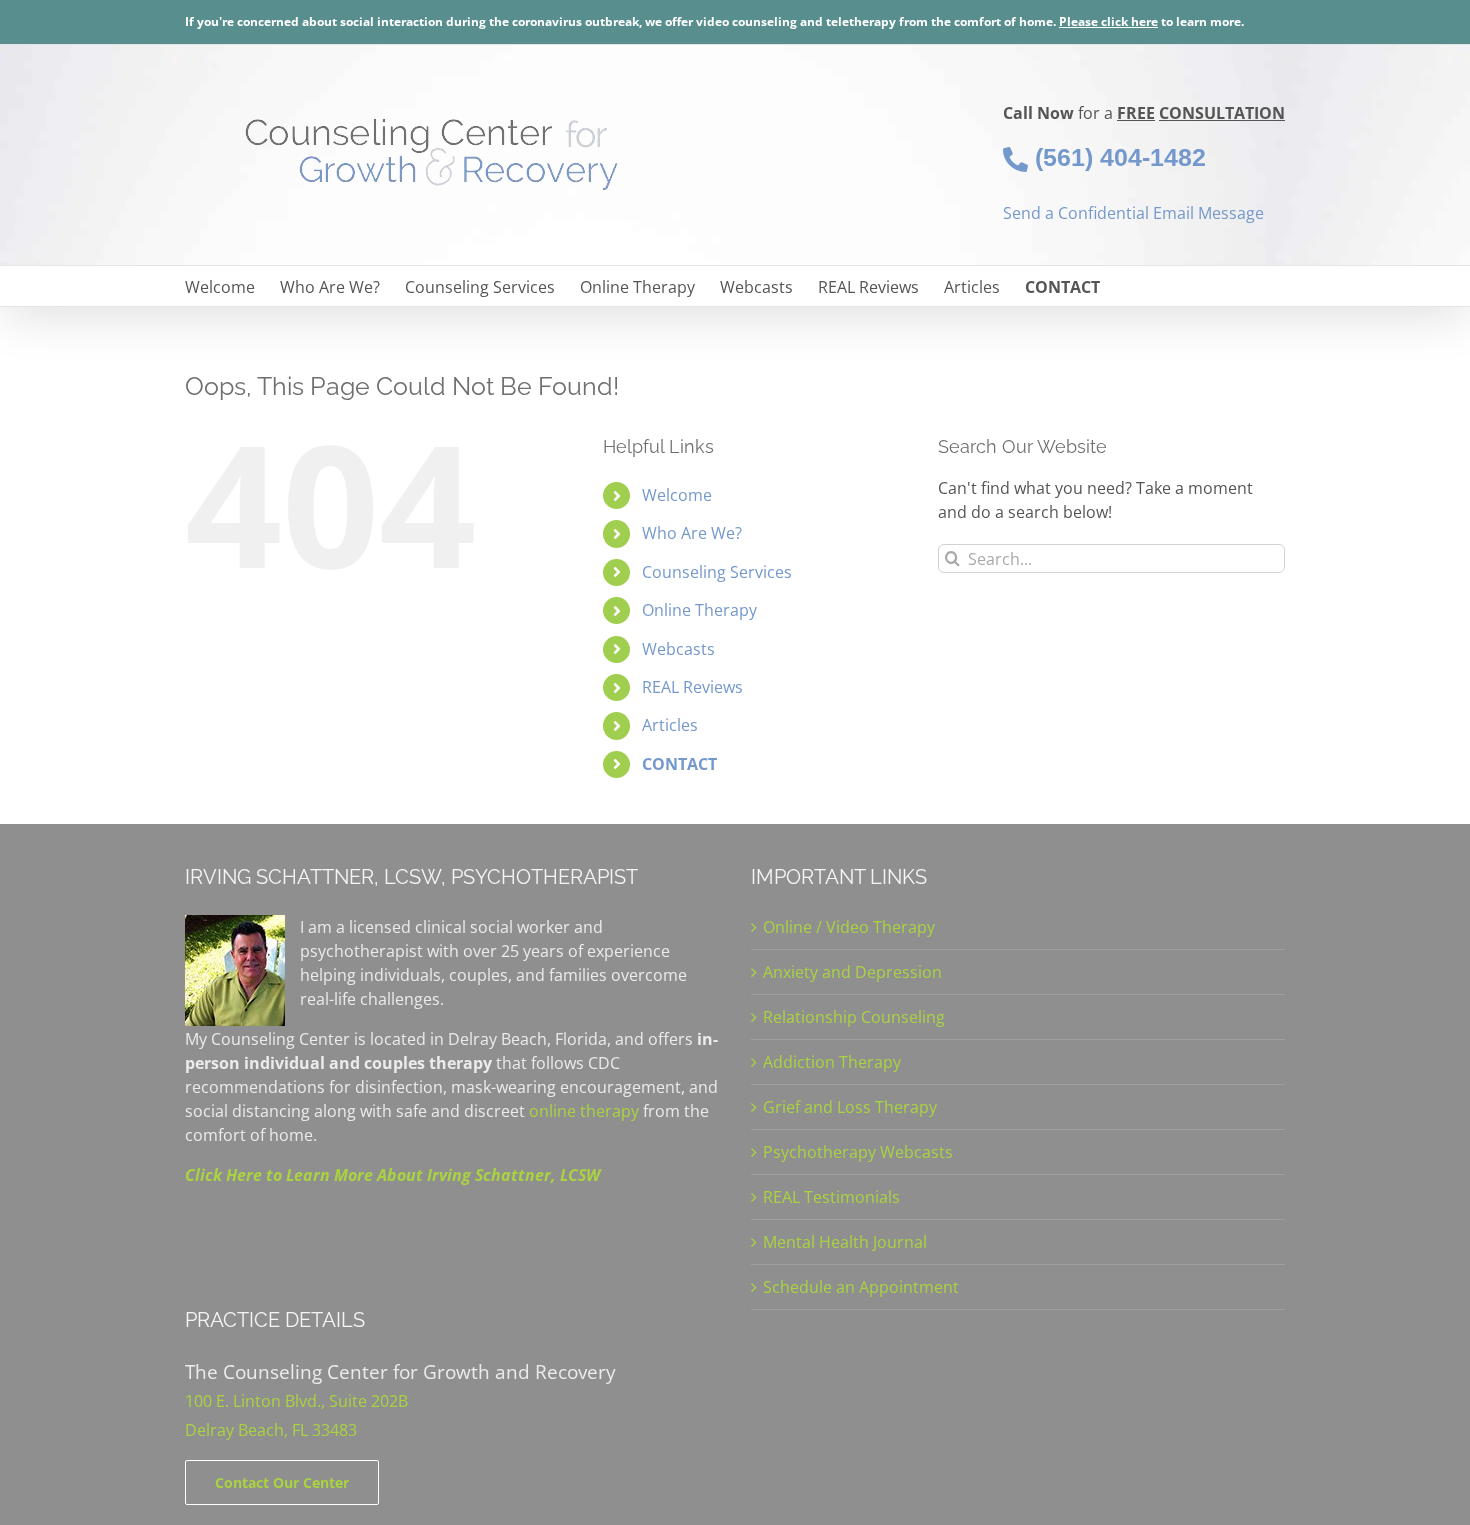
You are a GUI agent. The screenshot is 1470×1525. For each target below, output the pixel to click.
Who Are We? (692, 533)
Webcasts (678, 649)
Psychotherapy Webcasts (858, 1152)
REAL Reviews (692, 687)
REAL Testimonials (831, 1197)
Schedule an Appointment (861, 1287)
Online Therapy (699, 610)
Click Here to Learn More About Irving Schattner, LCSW (392, 1175)
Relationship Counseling (854, 1017)
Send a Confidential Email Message (1133, 213)
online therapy (584, 1111)
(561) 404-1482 (1117, 157)
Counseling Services (717, 572)
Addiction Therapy (832, 1062)
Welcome (677, 495)
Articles (670, 725)
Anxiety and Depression (852, 972)
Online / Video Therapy (849, 927)
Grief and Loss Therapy (850, 1107)
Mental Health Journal (845, 1242)
